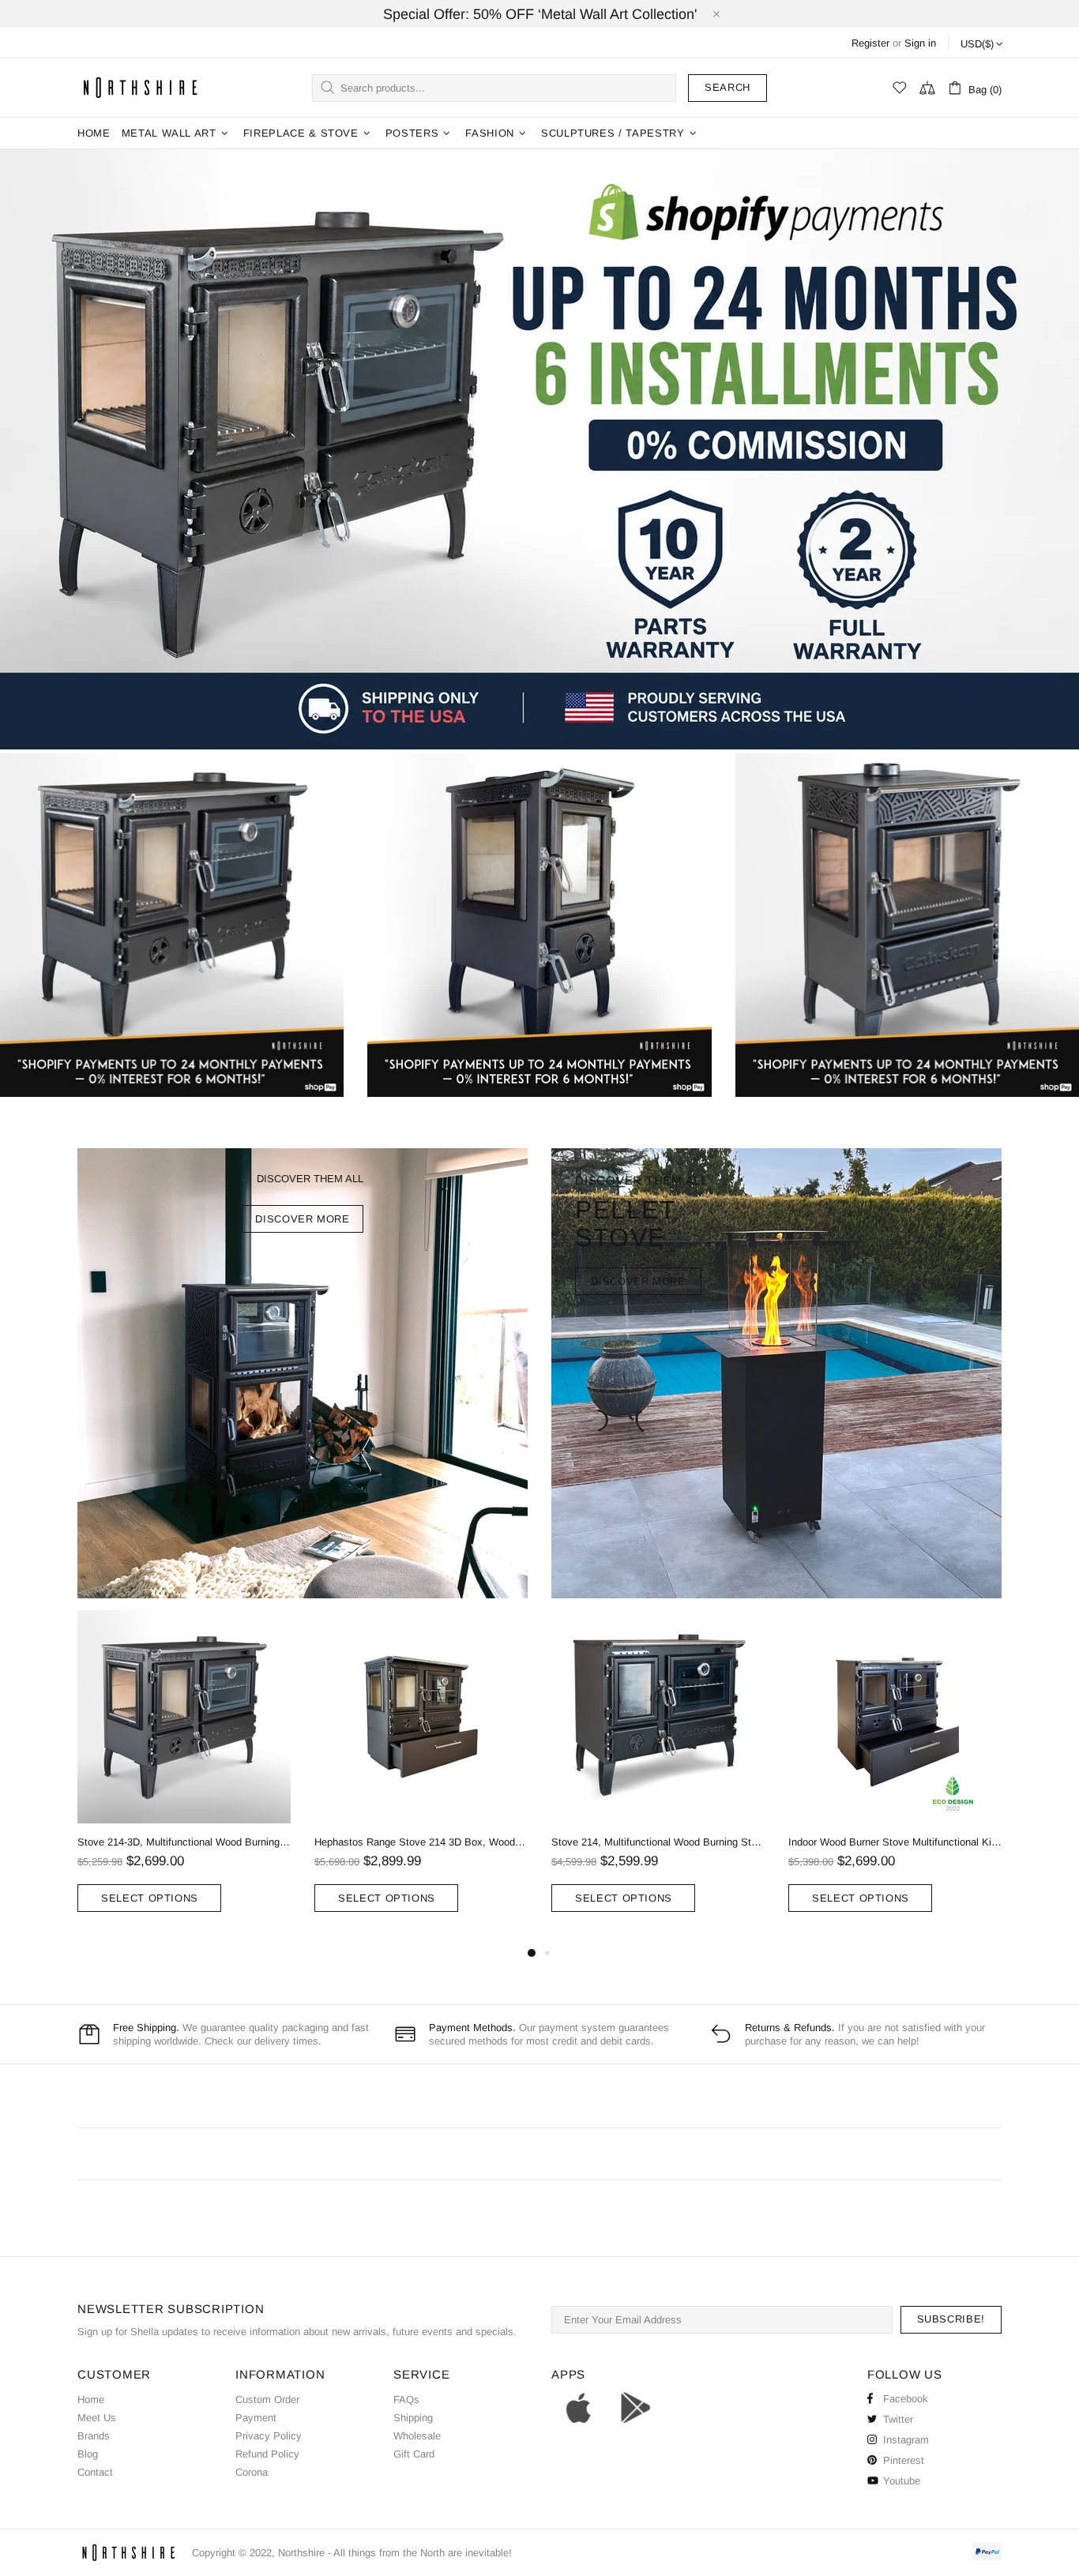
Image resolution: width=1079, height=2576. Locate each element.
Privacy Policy (269, 2436)
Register (870, 43)
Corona (252, 2472)
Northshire (301, 2553)
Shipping (413, 2418)
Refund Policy (267, 2454)
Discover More (638, 1281)
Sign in (920, 43)
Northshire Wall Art (141, 87)
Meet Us (97, 2418)
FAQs (406, 2400)
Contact (95, 2472)
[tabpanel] (184, 1777)
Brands (94, 2436)
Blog (88, 2454)
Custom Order (267, 2400)
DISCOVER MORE (302, 1219)
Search (727, 87)
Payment (256, 2418)
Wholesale (417, 2436)
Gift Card (414, 2454)
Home (91, 2400)
